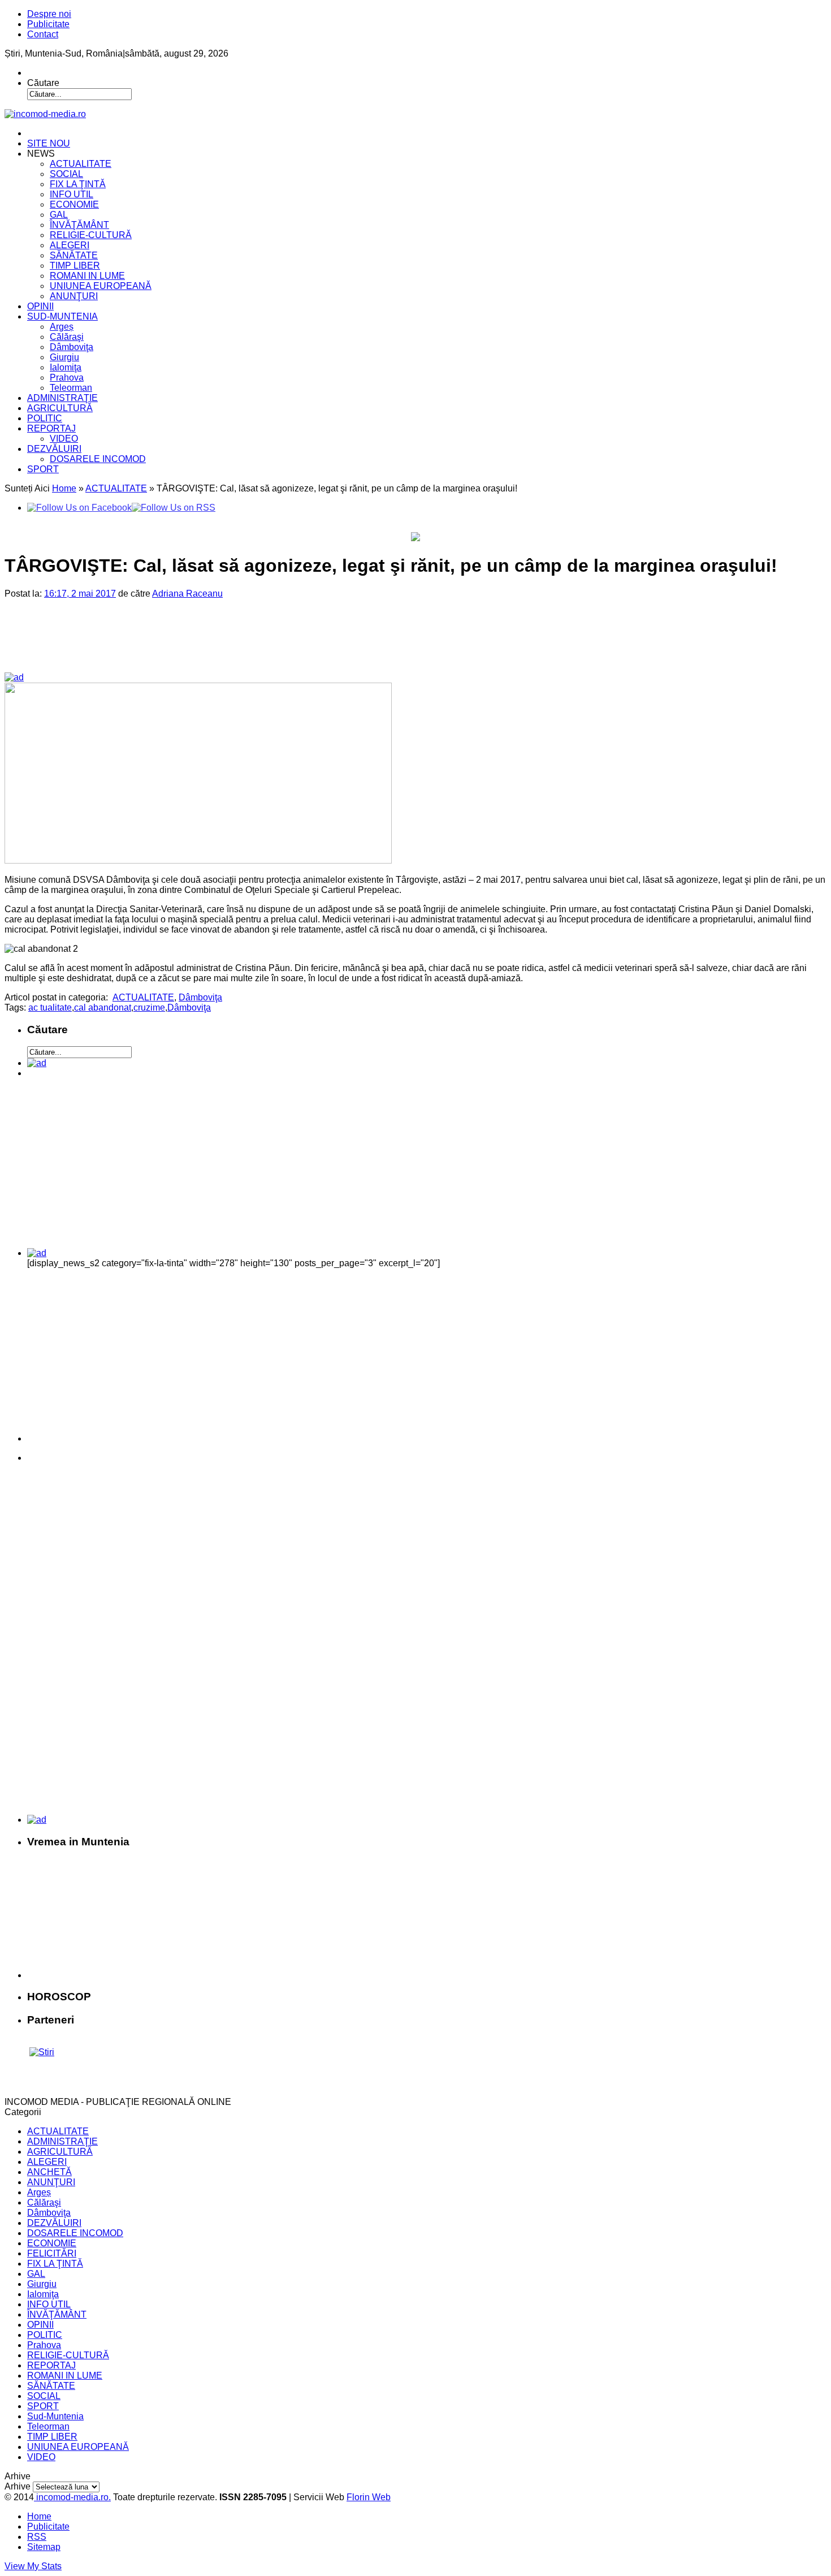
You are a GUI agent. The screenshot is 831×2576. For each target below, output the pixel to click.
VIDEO (64, 439)
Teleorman (71, 388)
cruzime (149, 1007)
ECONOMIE (74, 204)
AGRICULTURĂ (60, 408)
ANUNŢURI (74, 296)
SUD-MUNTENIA (62, 316)
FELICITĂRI (52, 2253)
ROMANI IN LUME (87, 276)
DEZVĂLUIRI (54, 449)
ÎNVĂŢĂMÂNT (79, 225)
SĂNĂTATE (74, 255)
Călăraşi (67, 337)
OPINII (40, 306)
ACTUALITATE (81, 164)
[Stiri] (42, 2052)
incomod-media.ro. (72, 2497)
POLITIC (45, 418)
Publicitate (48, 24)
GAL (59, 215)
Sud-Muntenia (55, 2416)
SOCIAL (66, 174)
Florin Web (369, 2497)
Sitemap (44, 2547)
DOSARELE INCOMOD (98, 459)
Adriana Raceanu (187, 594)
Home (64, 488)
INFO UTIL (72, 194)
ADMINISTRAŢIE (62, 398)
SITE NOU (49, 143)
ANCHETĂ (49, 2172)
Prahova (67, 377)
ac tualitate (50, 1007)
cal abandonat (103, 1007)
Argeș (62, 327)
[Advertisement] (198, 645)
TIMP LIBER (75, 266)
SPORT (43, 469)
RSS (37, 2537)
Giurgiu (64, 357)
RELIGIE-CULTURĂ (91, 235)
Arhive (18, 2486)
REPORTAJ (51, 428)
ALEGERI (70, 245)
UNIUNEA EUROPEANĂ (101, 286)
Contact (43, 34)
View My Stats (33, 2566)
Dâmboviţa (72, 347)
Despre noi (49, 14)
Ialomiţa (66, 367)
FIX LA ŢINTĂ (78, 184)
